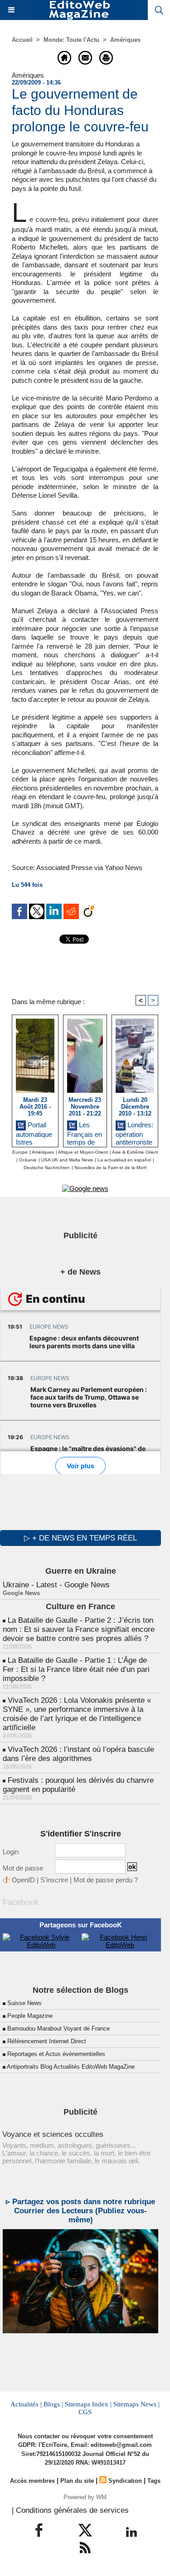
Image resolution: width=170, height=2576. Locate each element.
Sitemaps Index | (88, 2404)
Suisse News (24, 2003)
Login (11, 1852)
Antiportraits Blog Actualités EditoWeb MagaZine (71, 2067)
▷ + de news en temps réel (80, 1538)
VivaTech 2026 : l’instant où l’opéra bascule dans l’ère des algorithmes (78, 1754)
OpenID (23, 1880)
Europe (20, 1152)
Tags (154, 2481)
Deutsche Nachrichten (47, 1168)
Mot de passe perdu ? (106, 1880)
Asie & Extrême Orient (135, 1152)
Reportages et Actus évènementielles (56, 2054)
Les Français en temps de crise (85, 1132)
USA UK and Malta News (67, 1160)
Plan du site (77, 2481)
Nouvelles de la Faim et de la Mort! (111, 1168)
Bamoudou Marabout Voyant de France (58, 2028)
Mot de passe (23, 1868)
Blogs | (53, 2404)
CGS (85, 2412)
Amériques (125, 40)
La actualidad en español (124, 1160)
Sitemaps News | (136, 2404)
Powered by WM (85, 2497)
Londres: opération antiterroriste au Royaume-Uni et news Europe (134, 1132)
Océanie (28, 1160)
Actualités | (26, 2404)
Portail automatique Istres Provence (34, 1132)
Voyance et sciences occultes (53, 2134)
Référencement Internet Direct (47, 2041)
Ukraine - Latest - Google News (56, 1585)
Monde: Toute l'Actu (71, 40)
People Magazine (30, 2016)
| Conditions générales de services (70, 2510)
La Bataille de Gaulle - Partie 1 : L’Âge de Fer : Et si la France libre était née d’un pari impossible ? (76, 1669)
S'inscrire (54, 1880)
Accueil (22, 40)
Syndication (125, 2481)
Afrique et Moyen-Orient (83, 1152)
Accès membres (32, 2481)
